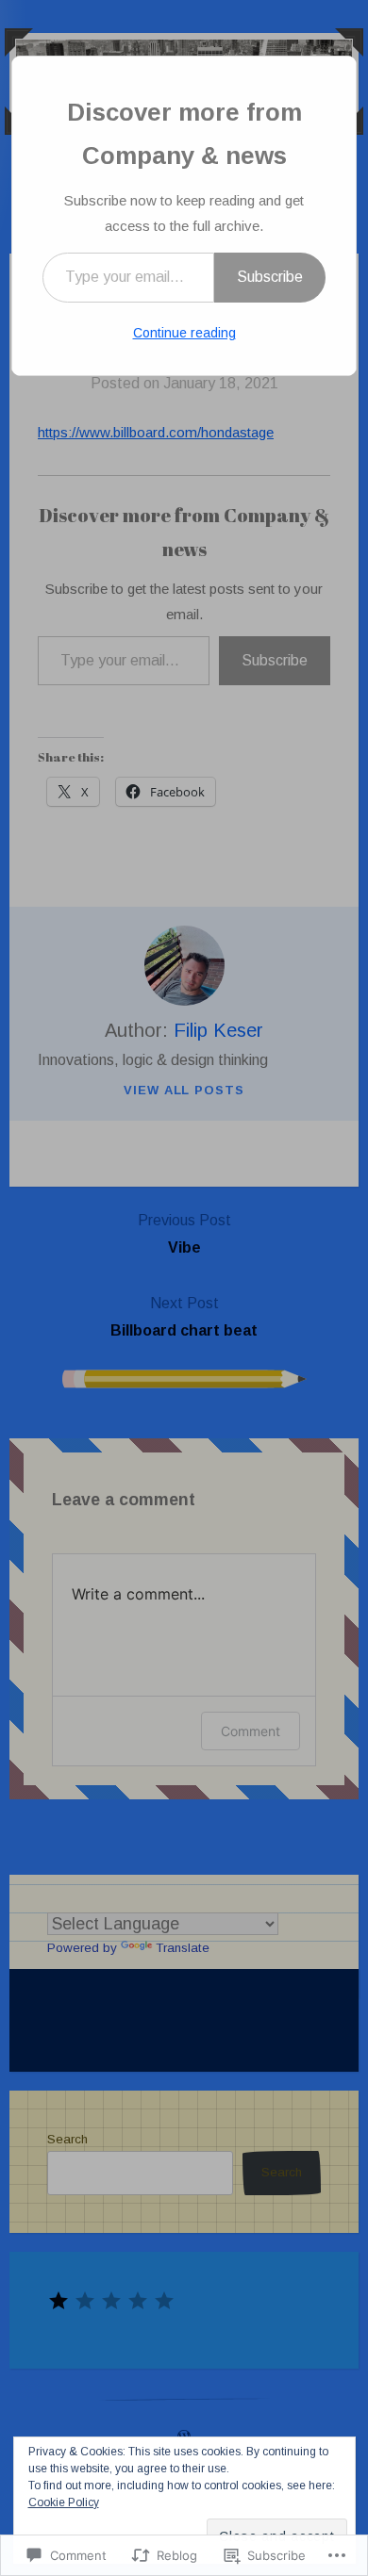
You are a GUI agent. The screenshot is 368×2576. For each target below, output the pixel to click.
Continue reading (184, 333)
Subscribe (270, 277)
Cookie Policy (64, 2502)
